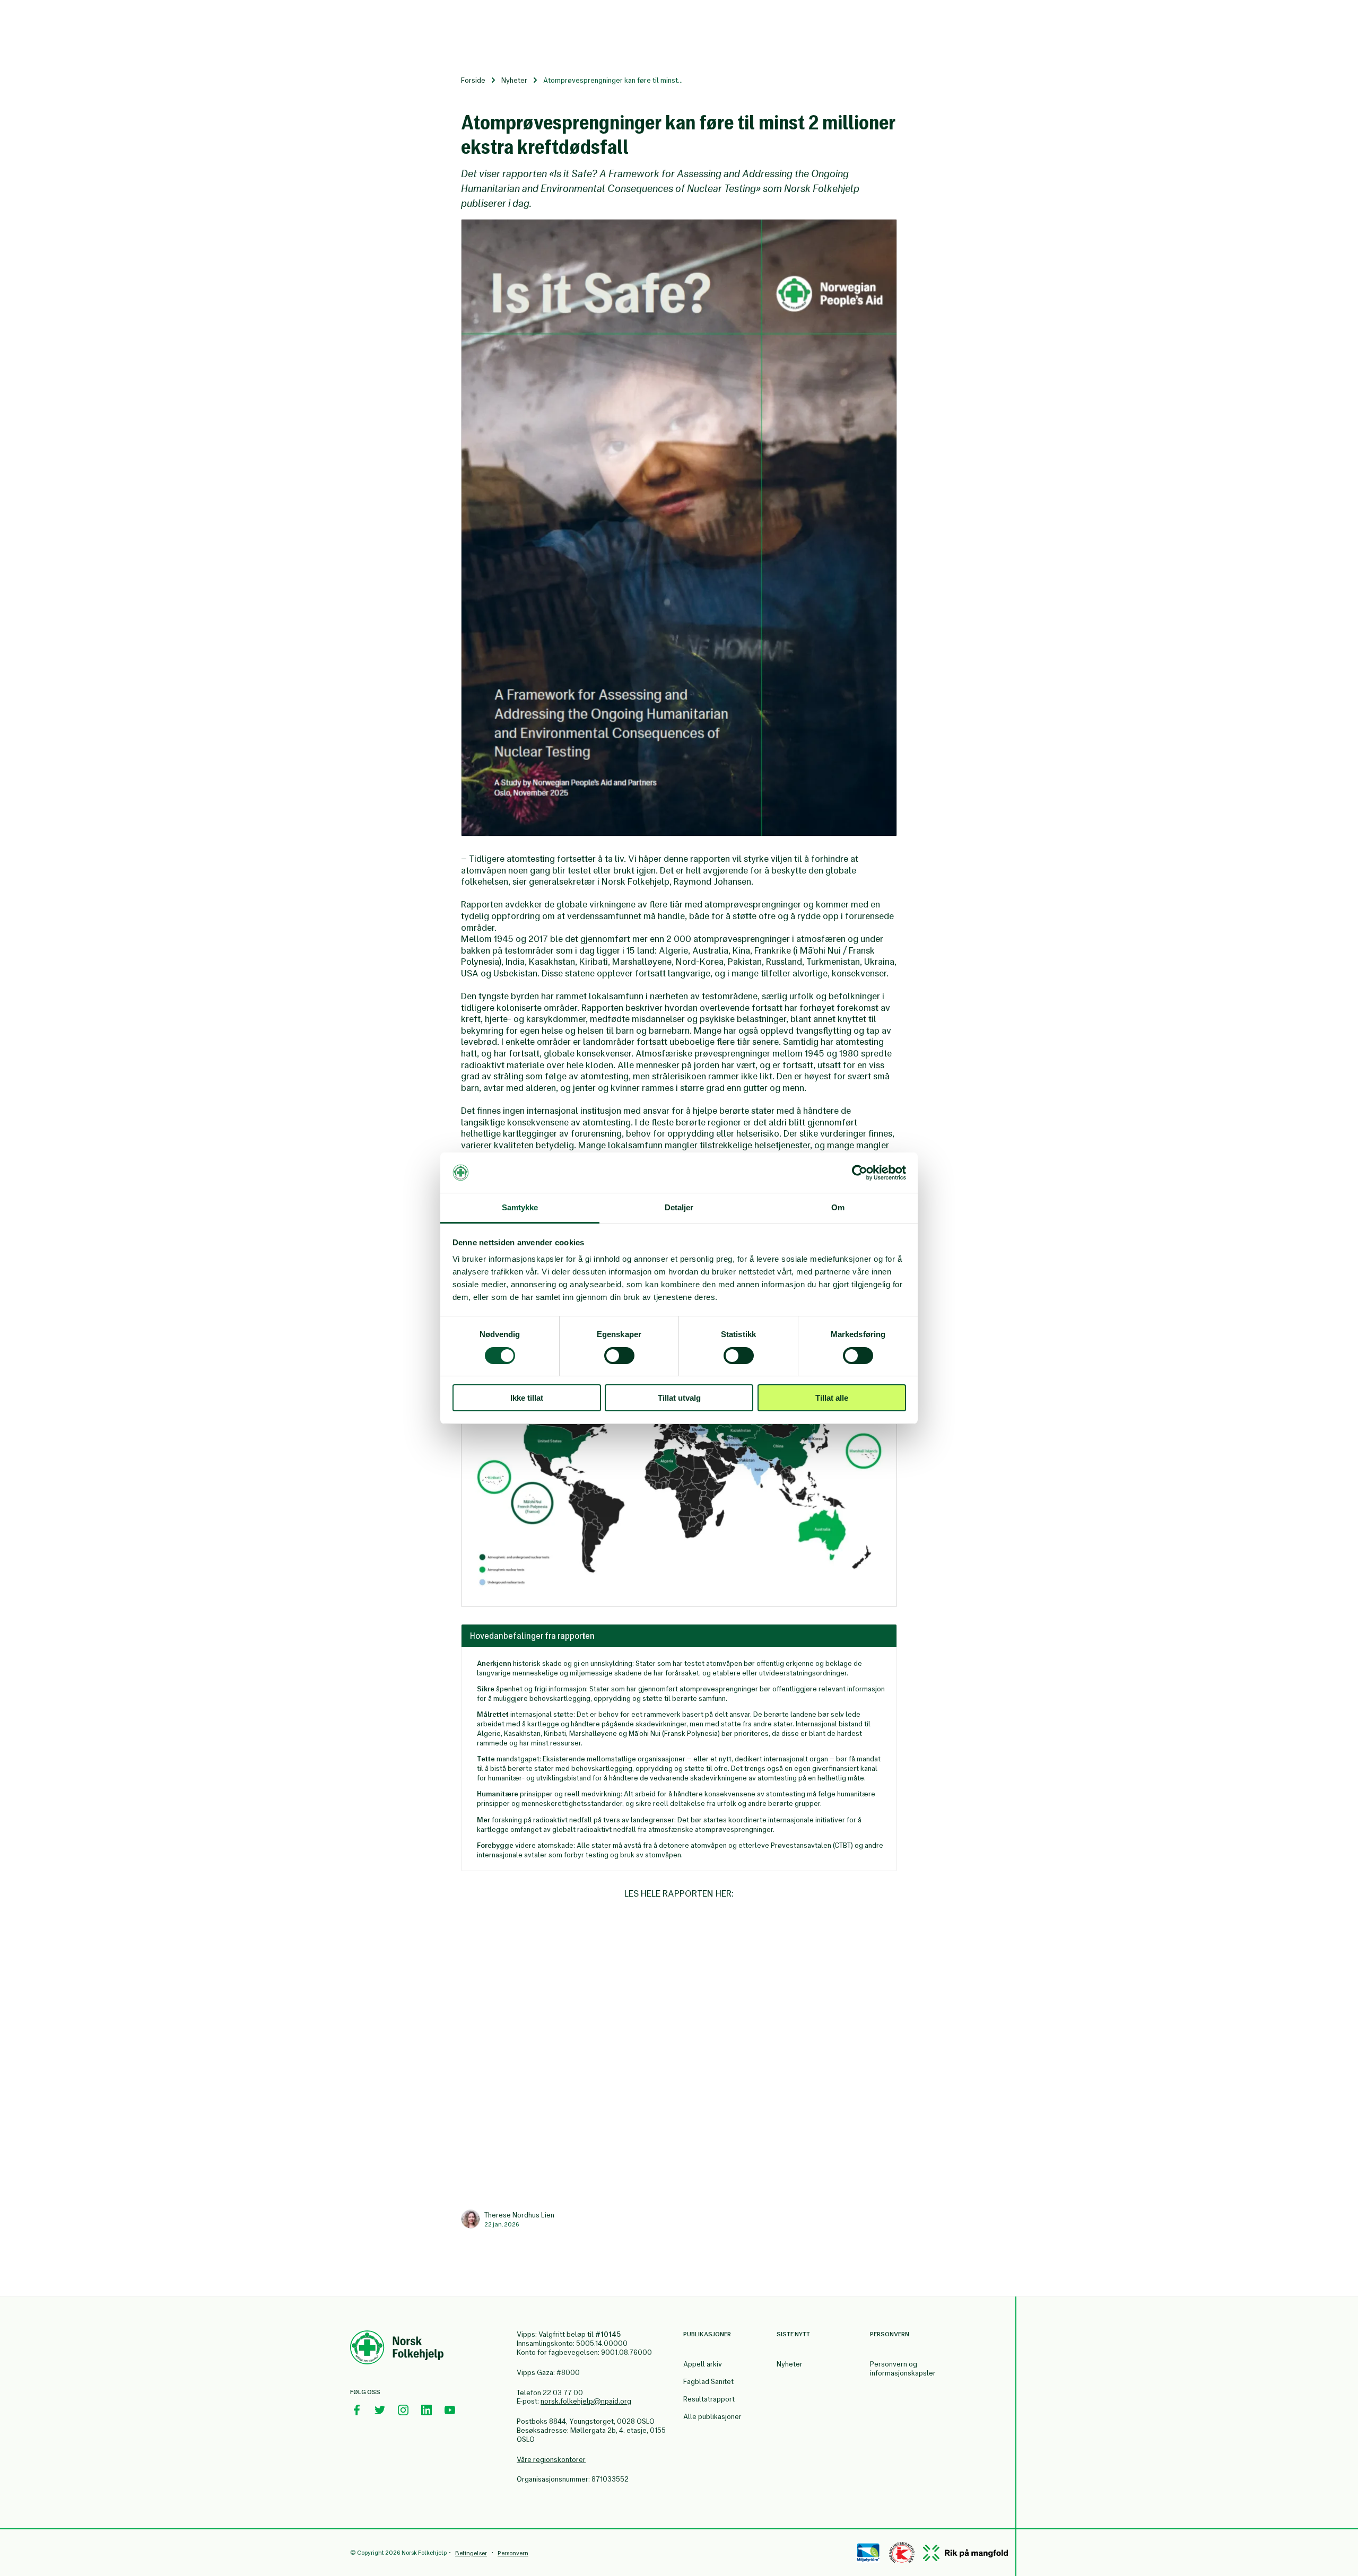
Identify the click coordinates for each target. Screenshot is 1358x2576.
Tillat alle (832, 1398)
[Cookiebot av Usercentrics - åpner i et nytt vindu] (860, 1173)
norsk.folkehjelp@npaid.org (586, 2401)
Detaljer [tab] (679, 1207)
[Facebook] (356, 2410)
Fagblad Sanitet (708, 2382)
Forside (473, 80)
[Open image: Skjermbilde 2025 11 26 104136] (679, 528)
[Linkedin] (426, 2410)
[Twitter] (380, 2410)
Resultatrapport (709, 2399)
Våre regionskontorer (551, 2460)
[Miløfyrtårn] (868, 2553)
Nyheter (514, 80)
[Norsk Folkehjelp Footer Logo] (397, 2349)
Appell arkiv (703, 2364)
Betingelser (471, 2553)
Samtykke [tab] (520, 1207)
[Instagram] (403, 2410)
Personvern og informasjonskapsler (903, 2369)
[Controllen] (902, 2553)
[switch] (619, 1356)
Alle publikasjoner (712, 2417)
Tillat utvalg (679, 1398)
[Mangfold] (965, 2553)
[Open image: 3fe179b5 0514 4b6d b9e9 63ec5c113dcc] (679, 1443)
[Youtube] (450, 2410)
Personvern (513, 2553)
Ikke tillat (527, 1398)
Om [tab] (838, 1207)
